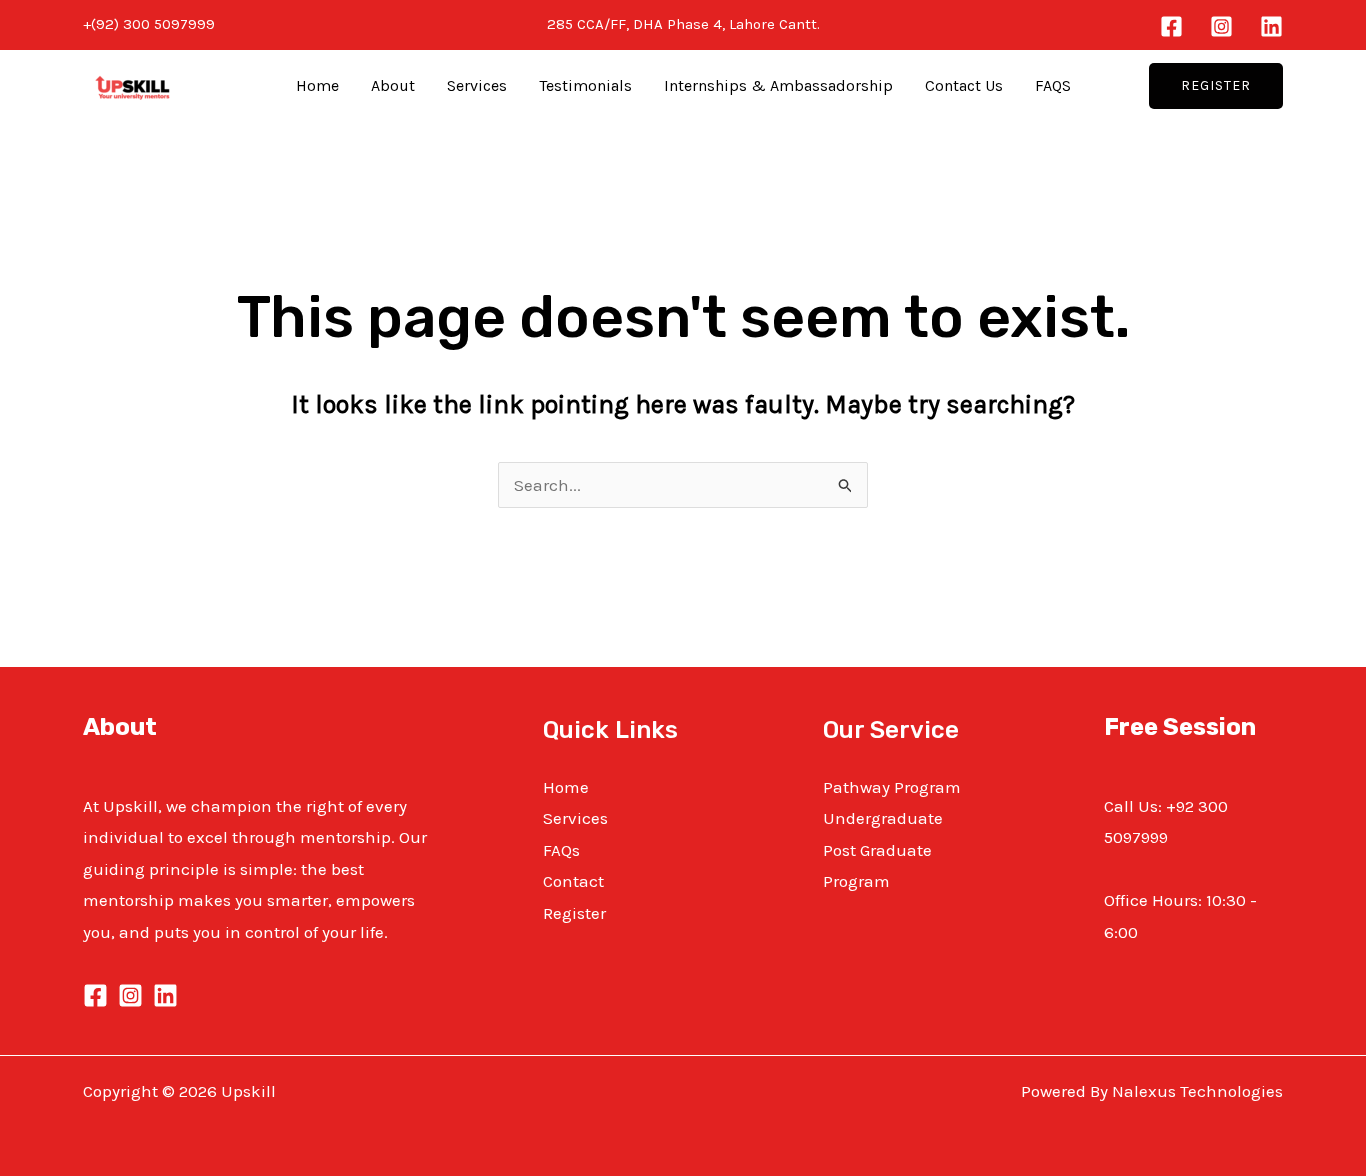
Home (317, 85)
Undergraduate (883, 818)
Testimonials (585, 85)
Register (574, 913)
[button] (1216, 86)
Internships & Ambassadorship (778, 85)
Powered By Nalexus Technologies (1152, 1091)
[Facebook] (1171, 26)
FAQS (1053, 85)
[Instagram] (1221, 26)
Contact (573, 881)
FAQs (561, 850)
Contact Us (964, 85)
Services (477, 85)
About (393, 85)
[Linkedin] (1271, 26)
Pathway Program (892, 787)
